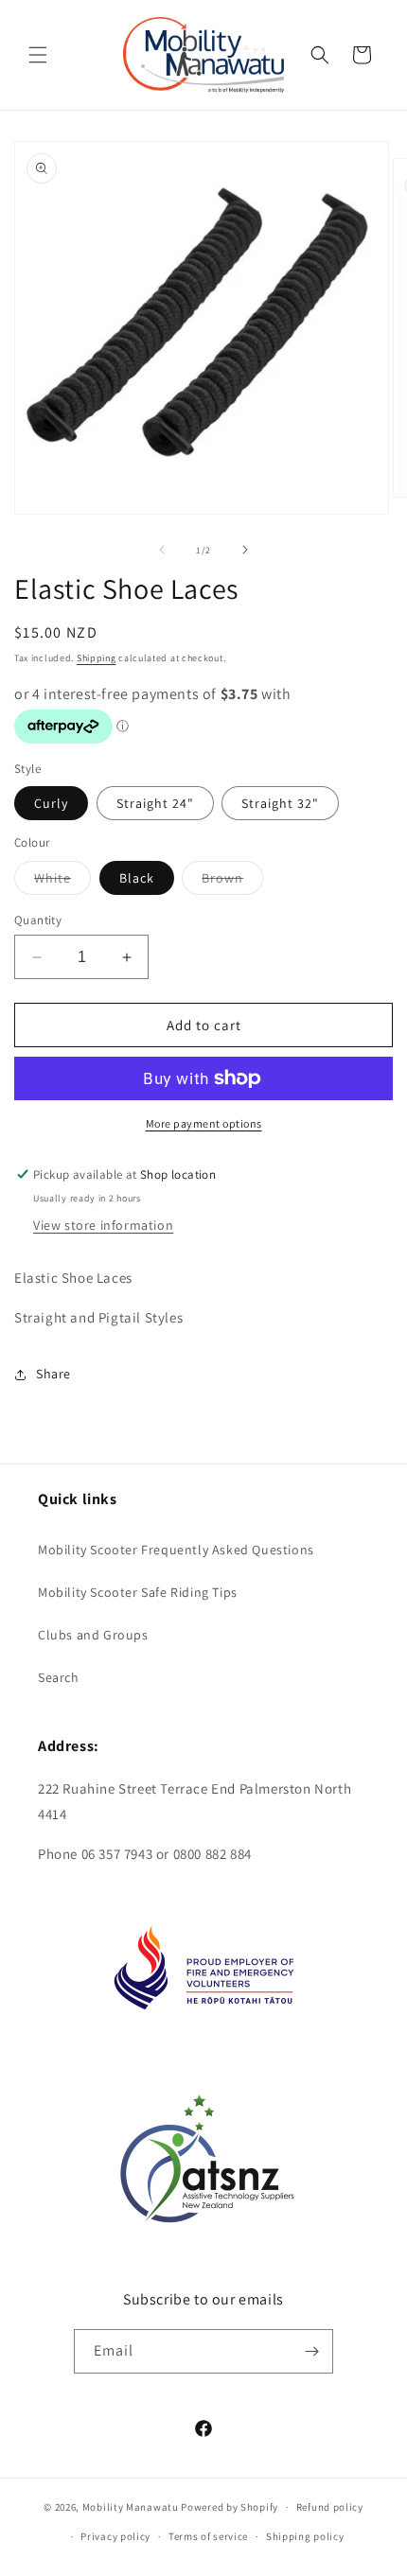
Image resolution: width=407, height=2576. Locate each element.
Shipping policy (305, 2536)
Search (59, 1677)
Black (137, 878)
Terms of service (208, 2536)
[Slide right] (245, 550)
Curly (51, 803)
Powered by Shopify (230, 2507)
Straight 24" (155, 803)
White (62, 882)
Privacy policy (115, 2536)
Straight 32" (280, 803)
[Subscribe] (311, 2351)
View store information (103, 1225)
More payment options (204, 1123)
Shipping (97, 658)
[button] (38, 55)
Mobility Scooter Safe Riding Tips (138, 1592)
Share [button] (53, 1374)
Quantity (38, 920)
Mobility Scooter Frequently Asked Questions (176, 1550)
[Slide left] (162, 550)
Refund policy (330, 2507)
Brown (232, 882)
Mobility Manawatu (131, 2507)
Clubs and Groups (93, 1635)
